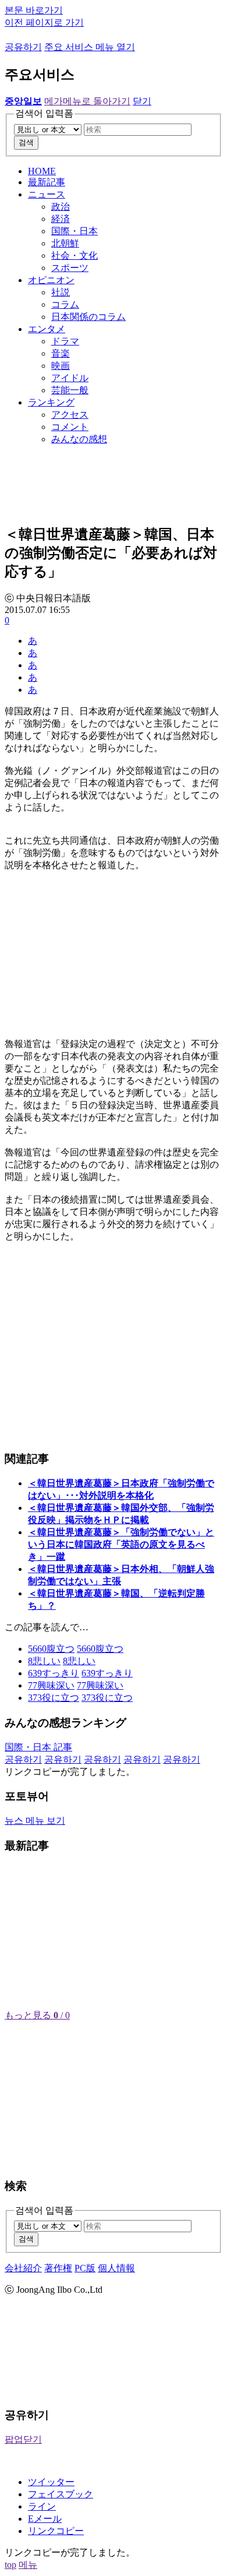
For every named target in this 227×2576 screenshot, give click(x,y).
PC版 (85, 2268)
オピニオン (51, 280)
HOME (42, 171)
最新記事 (47, 182)
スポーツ (70, 268)
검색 (26, 142)
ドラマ (65, 341)
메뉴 (28, 2565)
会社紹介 (23, 2268)
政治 (61, 207)
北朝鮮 (65, 243)
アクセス (70, 415)
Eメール (45, 2519)
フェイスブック (61, 2494)
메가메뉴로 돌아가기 (87, 101)
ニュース (47, 194)
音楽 (61, 353)
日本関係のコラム (88, 317)
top (10, 2565)
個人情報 (116, 2268)
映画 (61, 366)
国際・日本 (75, 231)
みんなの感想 (79, 439)
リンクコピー (56, 2531)
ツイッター (51, 2482)
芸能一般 (70, 390)
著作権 (58, 2268)
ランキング (51, 402)
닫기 (142, 101)
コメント (70, 427)
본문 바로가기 (34, 10)
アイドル (70, 378)
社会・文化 (75, 256)
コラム (65, 304)
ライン (42, 2506)
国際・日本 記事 (38, 1747)
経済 (61, 219)
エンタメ (47, 329)
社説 (61, 292)
